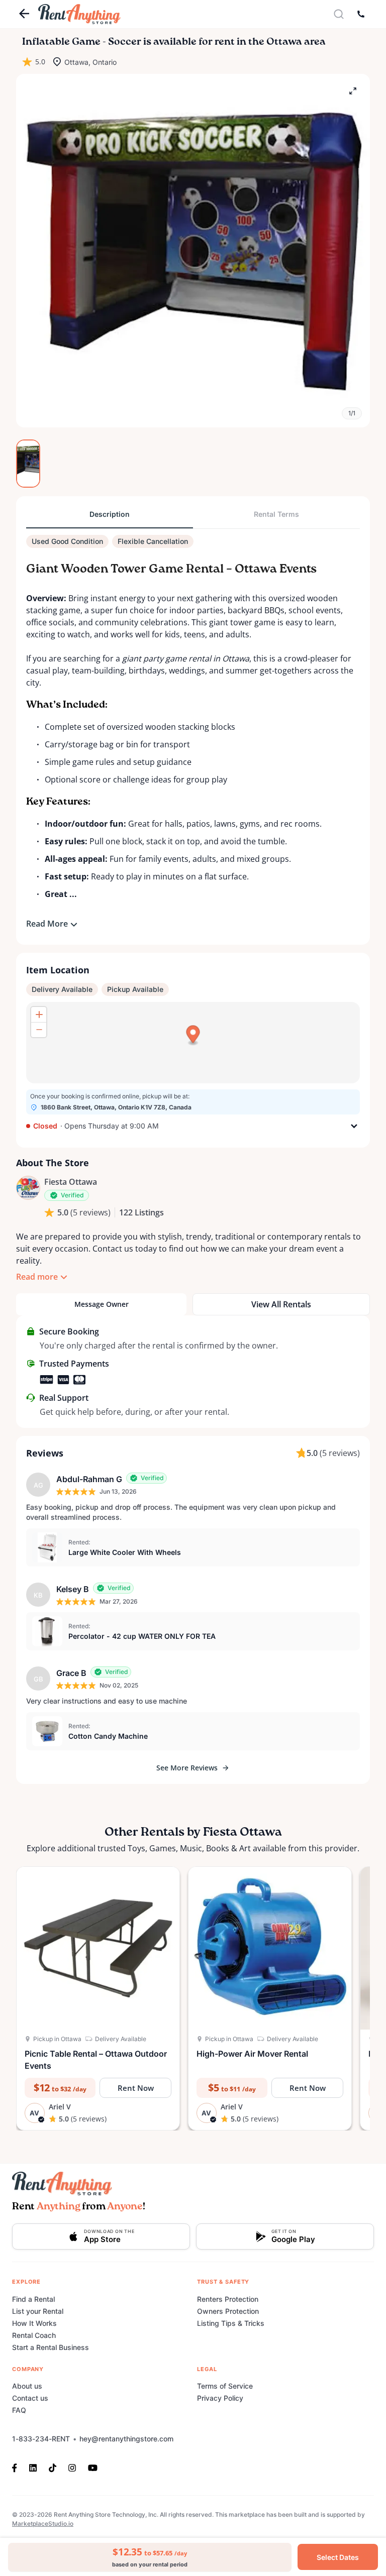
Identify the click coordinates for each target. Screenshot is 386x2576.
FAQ (19, 2410)
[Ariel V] (28, 1188)
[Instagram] (72, 2467)
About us (27, 2386)
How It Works (34, 2323)
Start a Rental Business (51, 2347)
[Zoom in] (39, 1015)
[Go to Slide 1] (28, 464)
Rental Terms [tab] (276, 514)
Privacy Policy (220, 2398)
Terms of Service (225, 2386)
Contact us (30, 2398)
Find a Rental (33, 2299)
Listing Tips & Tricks (231, 2323)
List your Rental (38, 2311)
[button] (193, 251)
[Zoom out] (39, 1030)
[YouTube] (93, 2467)
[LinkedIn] (33, 2467)
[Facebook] (18, 2467)
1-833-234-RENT (41, 2439)
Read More (47, 924)
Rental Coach (34, 2335)
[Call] (361, 14)
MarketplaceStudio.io (43, 2524)
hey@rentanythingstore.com (126, 2439)
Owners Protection (228, 2311)
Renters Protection (228, 2299)
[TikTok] (53, 2467)
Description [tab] (110, 514)
